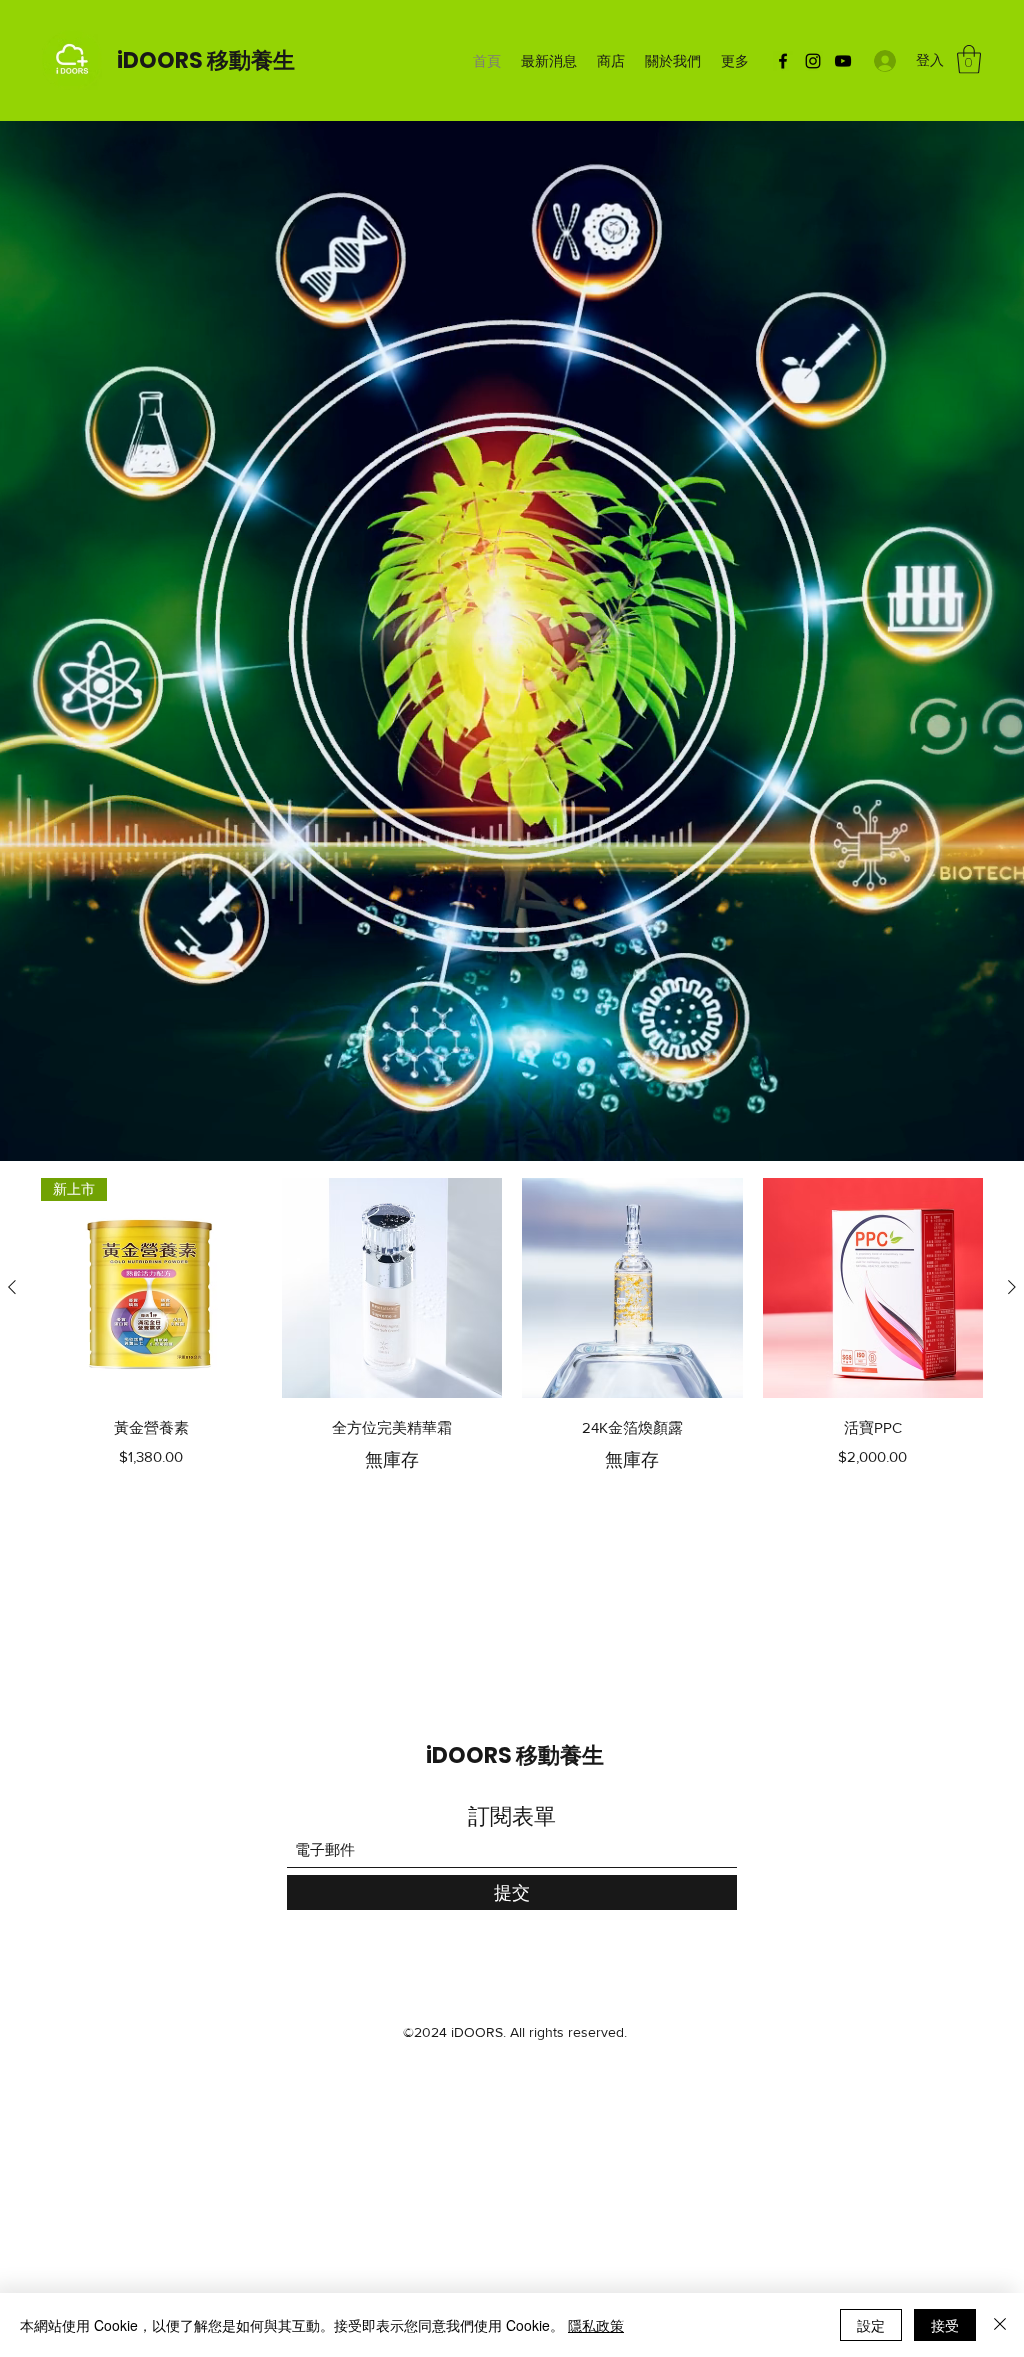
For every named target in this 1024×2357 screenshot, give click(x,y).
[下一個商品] (1012, 1287)
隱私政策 (596, 2325)
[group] (512, 1326)
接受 (945, 2325)
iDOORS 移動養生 (206, 60)
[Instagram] (813, 61)
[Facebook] (783, 61)
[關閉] (1000, 2325)
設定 (871, 2325)
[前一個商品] (12, 1287)
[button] (969, 59)
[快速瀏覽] (392, 1288)
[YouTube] (843, 61)
